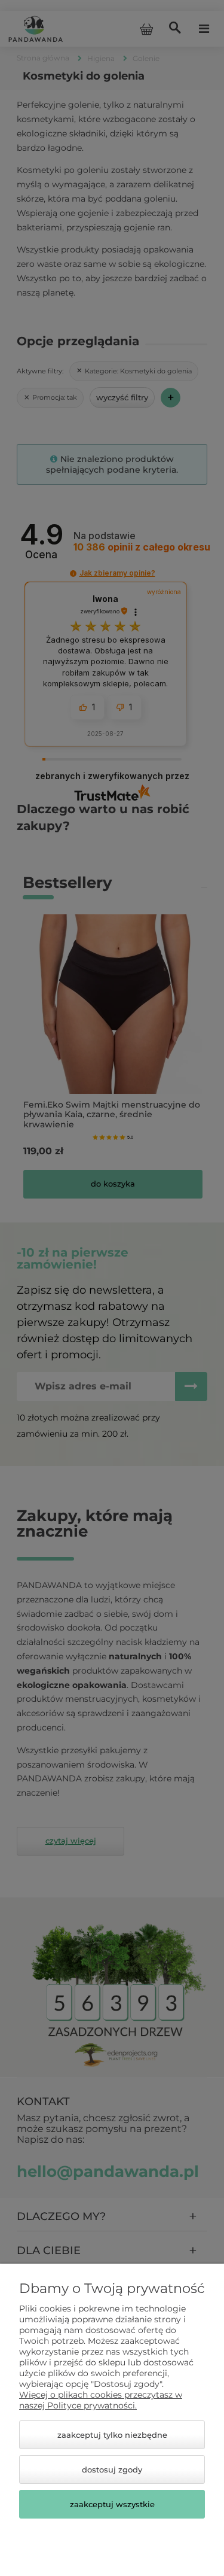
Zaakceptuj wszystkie (112, 2504)
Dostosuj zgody (112, 2469)
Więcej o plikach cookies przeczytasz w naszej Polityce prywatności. (101, 2400)
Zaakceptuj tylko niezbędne (112, 2435)
